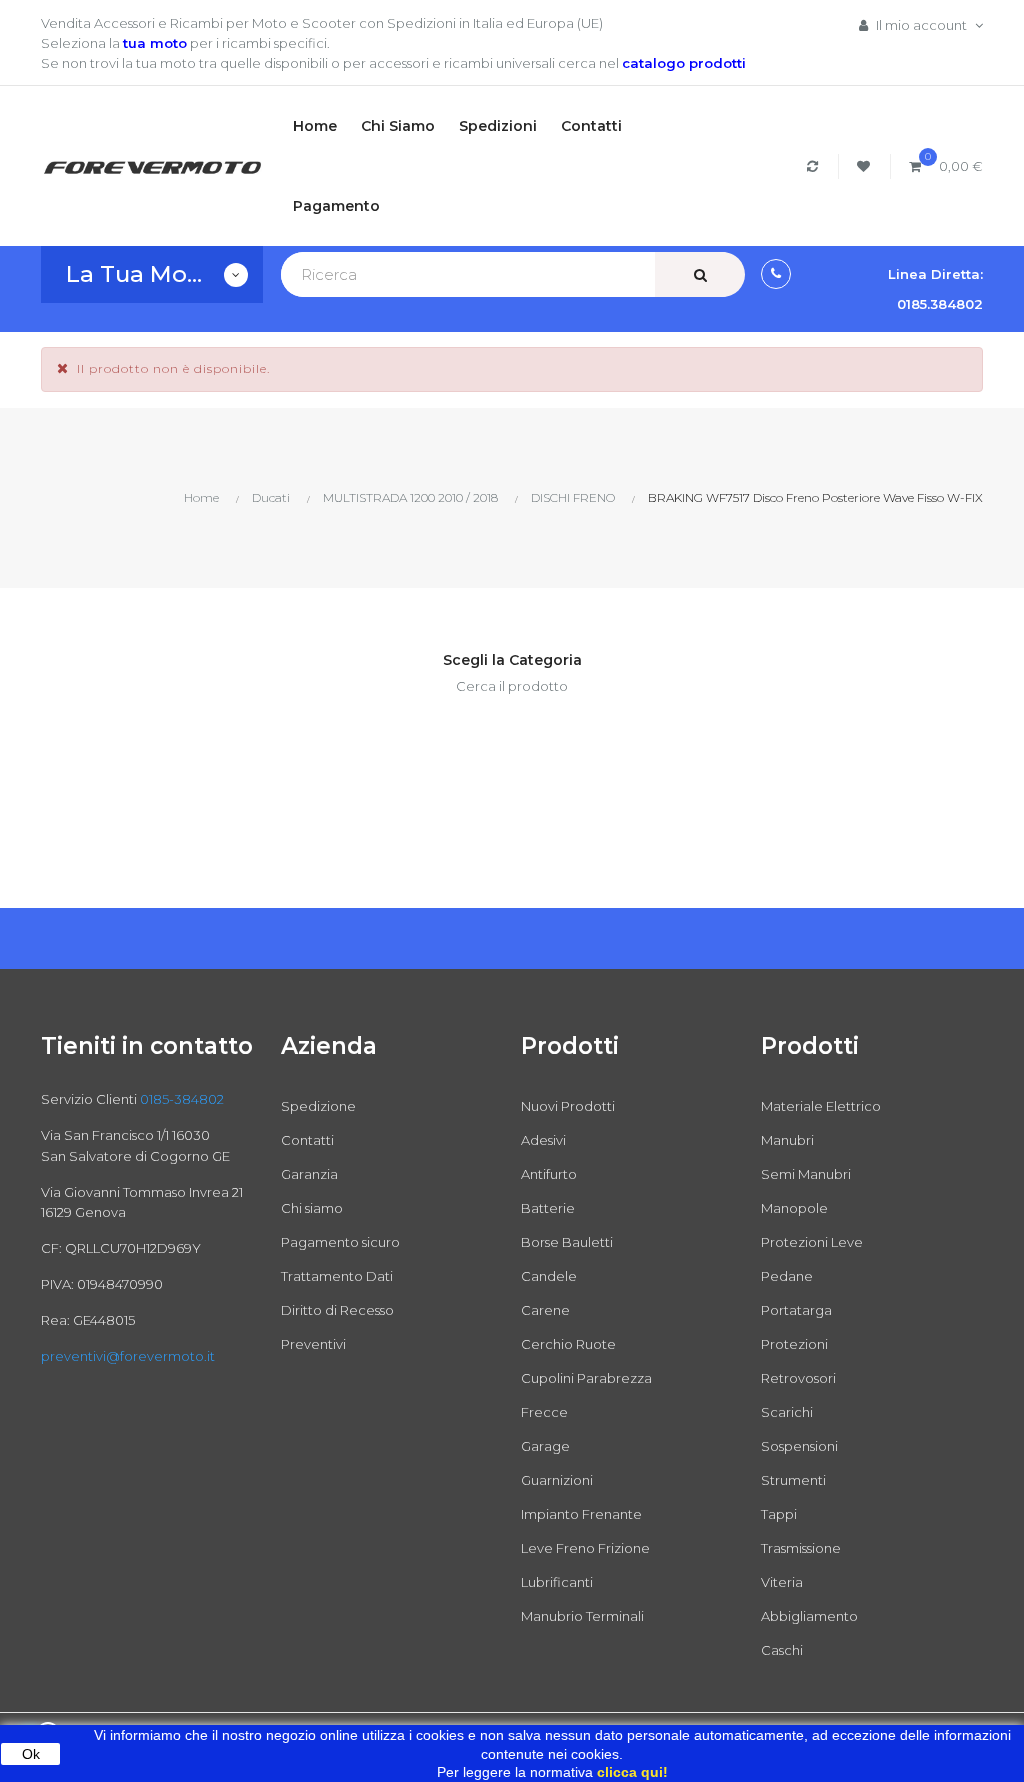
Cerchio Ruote (568, 1344)
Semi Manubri (806, 1174)
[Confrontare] (815, 166)
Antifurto (549, 1174)
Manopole (794, 1208)
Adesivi (543, 1140)
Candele (549, 1276)
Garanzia (309, 1174)
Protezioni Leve (812, 1242)
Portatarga (796, 1310)
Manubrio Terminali (582, 1616)
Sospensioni (799, 1446)
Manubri (787, 1140)
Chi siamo (312, 1208)
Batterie (548, 1208)
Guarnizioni (557, 1480)
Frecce (544, 1412)
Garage (545, 1446)
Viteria (782, 1582)
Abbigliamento (809, 1616)
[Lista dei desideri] (866, 166)
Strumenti (793, 1480)
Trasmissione (801, 1548)
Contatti (307, 1140)
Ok (31, 1754)
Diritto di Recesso (337, 1310)
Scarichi (787, 1412)
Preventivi (313, 1344)
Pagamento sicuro (340, 1242)
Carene (545, 1310)
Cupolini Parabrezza (586, 1378)
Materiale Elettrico (821, 1106)
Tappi (779, 1514)
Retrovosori (798, 1378)
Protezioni (794, 1344)
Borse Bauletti (567, 1242)
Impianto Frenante (581, 1514)
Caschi (782, 1650)
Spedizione (318, 1106)
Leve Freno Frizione (585, 1548)
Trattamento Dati (337, 1276)
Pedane (787, 1276)
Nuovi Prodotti (568, 1106)
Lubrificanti (557, 1582)
